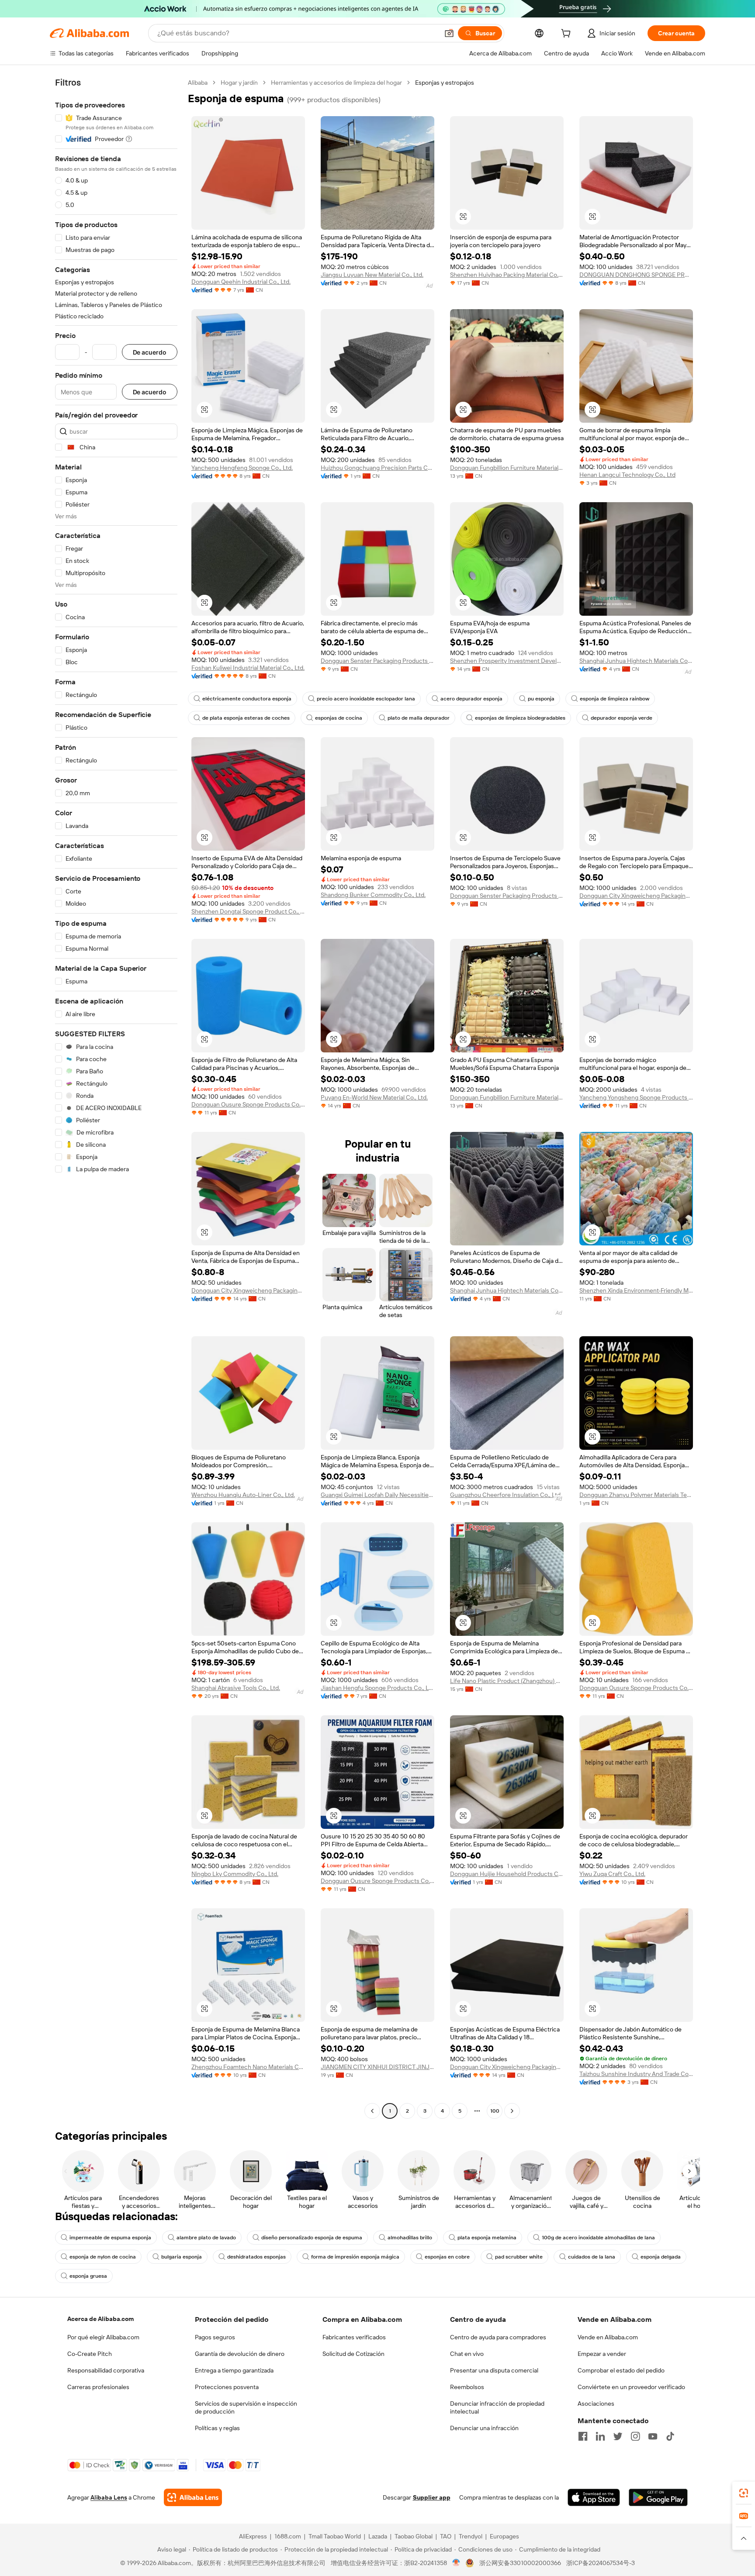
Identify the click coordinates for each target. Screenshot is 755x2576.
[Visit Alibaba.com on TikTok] (670, 2436)
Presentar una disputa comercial (494, 2370)
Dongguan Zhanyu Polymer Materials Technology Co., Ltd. (636, 1495)
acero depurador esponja (471, 699)
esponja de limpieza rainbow (615, 699)
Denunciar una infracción (484, 2428)
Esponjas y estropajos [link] (445, 83)
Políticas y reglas (217, 2428)
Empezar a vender (602, 2354)
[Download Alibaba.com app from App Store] (594, 2497)
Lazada (378, 2536)
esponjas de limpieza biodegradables (520, 718)
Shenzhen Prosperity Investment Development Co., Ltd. (507, 661)
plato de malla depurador (419, 718)
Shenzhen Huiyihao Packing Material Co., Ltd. (507, 275)
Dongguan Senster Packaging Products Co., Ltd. (377, 661)
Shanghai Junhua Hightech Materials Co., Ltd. (636, 661)
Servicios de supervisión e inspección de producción (246, 2407)
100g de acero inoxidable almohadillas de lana (598, 2238)
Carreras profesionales (98, 2387)
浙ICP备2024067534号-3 (601, 2563)
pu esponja (541, 699)
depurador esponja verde (622, 718)
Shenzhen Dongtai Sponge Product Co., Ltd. (248, 911)
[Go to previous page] (372, 2111)
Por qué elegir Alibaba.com (103, 2337)
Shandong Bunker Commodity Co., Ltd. (373, 895)
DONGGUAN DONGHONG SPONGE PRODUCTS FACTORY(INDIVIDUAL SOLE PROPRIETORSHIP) (636, 275)
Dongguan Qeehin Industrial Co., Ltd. (241, 282)
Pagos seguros (215, 2337)
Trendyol (471, 2536)
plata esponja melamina (487, 2238)
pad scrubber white (519, 2257)
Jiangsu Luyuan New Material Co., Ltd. (372, 275)
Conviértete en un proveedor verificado (631, 2387)
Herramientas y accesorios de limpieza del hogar (336, 83)
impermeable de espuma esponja (110, 2238)
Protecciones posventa (227, 2387)
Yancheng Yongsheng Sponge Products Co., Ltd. (636, 1097)
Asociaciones (596, 2404)
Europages (504, 2536)
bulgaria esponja (182, 2257)
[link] (744, 2493)
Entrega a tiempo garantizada (234, 2370)
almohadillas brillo (410, 2238)
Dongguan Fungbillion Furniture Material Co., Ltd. (507, 468)
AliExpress (253, 2536)
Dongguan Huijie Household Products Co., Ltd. (507, 1874)
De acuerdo (150, 352)
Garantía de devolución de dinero (240, 2354)
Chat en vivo (467, 2354)
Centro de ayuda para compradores (498, 2337)
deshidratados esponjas (256, 2257)
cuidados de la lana (592, 2257)
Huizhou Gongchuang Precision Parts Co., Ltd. (377, 468)
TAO (446, 2536)
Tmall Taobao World (335, 2536)
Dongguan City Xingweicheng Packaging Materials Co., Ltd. (636, 896)
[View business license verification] (456, 2563)
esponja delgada (661, 2257)
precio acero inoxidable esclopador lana (366, 699)
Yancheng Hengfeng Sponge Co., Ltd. (242, 468)
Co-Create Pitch (90, 2354)
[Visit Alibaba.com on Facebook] (583, 2436)
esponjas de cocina (339, 718)
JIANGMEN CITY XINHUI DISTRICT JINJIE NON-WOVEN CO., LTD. (377, 2067)
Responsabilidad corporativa (106, 2370)
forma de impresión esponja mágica (355, 2257)
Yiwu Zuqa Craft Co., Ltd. (612, 1874)
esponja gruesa (88, 2276)
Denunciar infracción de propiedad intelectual (497, 2407)
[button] (449, 33)
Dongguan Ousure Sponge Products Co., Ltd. (248, 1104)
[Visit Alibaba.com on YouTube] (653, 2436)
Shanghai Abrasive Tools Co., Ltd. (236, 1688)
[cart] (568, 34)
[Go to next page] (512, 2111)
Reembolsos (467, 2387)
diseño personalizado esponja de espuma (312, 2238)
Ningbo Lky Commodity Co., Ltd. (235, 1874)
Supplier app (432, 2497)
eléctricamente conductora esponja (247, 699)
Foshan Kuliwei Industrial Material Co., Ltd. (248, 668)
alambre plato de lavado (206, 2238)
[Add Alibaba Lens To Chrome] (193, 2497)
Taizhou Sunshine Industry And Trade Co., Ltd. (636, 2074)
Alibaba (198, 83)
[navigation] (116, 1098)
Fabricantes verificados (354, 2337)
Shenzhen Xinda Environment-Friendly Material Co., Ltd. (636, 1290)
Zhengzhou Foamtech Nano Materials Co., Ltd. (248, 2067)
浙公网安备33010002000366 (520, 2563)
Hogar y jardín (239, 83)
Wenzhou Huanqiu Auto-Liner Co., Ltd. (243, 1495)
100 (495, 2111)
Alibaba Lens (109, 2497)
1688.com (288, 2536)
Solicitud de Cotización (353, 2354)
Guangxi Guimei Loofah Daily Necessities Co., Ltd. (377, 1495)
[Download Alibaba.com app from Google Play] (658, 2497)
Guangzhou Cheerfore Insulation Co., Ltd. (506, 1495)
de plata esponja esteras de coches (246, 718)
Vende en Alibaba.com (608, 2337)
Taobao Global (414, 2536)
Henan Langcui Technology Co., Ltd (627, 475)
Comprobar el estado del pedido (621, 2370)
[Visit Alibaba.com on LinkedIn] (600, 2436)
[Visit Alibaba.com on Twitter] (618, 2436)
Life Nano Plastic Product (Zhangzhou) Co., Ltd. (507, 1681)
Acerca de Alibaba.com (100, 2319)
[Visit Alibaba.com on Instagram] (635, 2436)
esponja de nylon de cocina (103, 2257)
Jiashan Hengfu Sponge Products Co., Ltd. (377, 1688)
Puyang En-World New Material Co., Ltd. (374, 1097)
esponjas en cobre (447, 2257)
